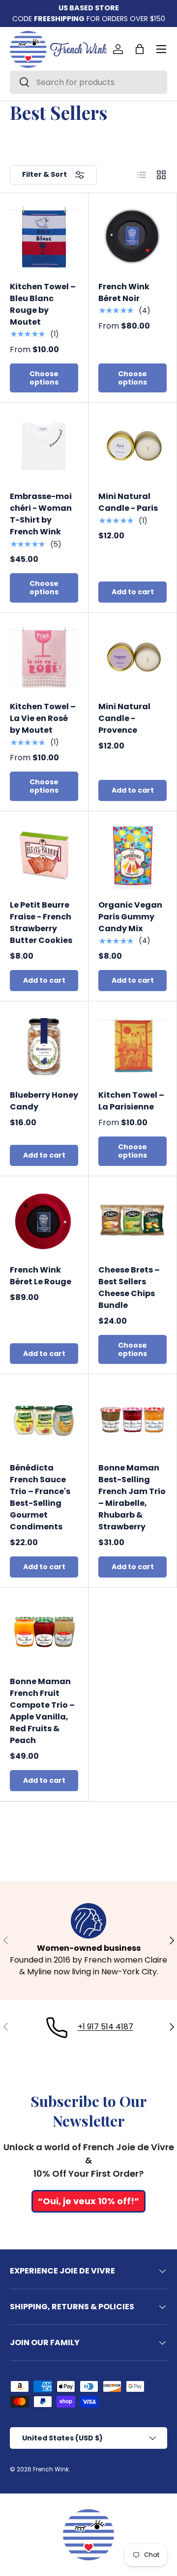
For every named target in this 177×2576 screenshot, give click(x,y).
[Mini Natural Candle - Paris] (133, 447)
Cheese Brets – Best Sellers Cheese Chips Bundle (129, 1288)
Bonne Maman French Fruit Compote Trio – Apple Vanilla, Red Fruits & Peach (42, 1711)
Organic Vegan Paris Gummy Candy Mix (130, 917)
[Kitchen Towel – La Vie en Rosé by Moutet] (44, 657)
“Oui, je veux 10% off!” (88, 2201)
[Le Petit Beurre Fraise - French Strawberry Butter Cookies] (44, 855)
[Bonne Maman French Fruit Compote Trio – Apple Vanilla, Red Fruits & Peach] (44, 1632)
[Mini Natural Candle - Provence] (133, 657)
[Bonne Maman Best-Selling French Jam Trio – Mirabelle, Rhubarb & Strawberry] (133, 1418)
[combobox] (88, 82)
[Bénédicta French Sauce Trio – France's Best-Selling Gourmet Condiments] (44, 1418)
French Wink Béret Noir (124, 292)
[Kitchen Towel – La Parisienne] (133, 1045)
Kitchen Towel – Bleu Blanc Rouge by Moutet (43, 304)
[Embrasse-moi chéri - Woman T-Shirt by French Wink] (44, 447)
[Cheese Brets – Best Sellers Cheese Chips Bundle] (133, 1220)
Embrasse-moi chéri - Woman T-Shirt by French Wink (41, 514)
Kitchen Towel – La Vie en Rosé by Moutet (43, 718)
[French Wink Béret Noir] (133, 237)
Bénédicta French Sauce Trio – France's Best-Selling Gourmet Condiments (40, 1497)
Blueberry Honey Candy (44, 1101)
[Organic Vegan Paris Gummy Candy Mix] (133, 855)
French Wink (51, 2469)
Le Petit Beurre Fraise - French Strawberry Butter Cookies (41, 923)
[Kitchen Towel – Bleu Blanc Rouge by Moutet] (44, 237)
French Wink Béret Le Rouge (41, 1276)
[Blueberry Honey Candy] (44, 1045)
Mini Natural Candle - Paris (128, 502)
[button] (140, 49)
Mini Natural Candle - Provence (124, 718)
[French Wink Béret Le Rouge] (44, 1220)
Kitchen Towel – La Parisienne (131, 1101)
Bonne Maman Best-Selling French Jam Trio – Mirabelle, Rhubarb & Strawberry (132, 1497)
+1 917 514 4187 (105, 2027)
